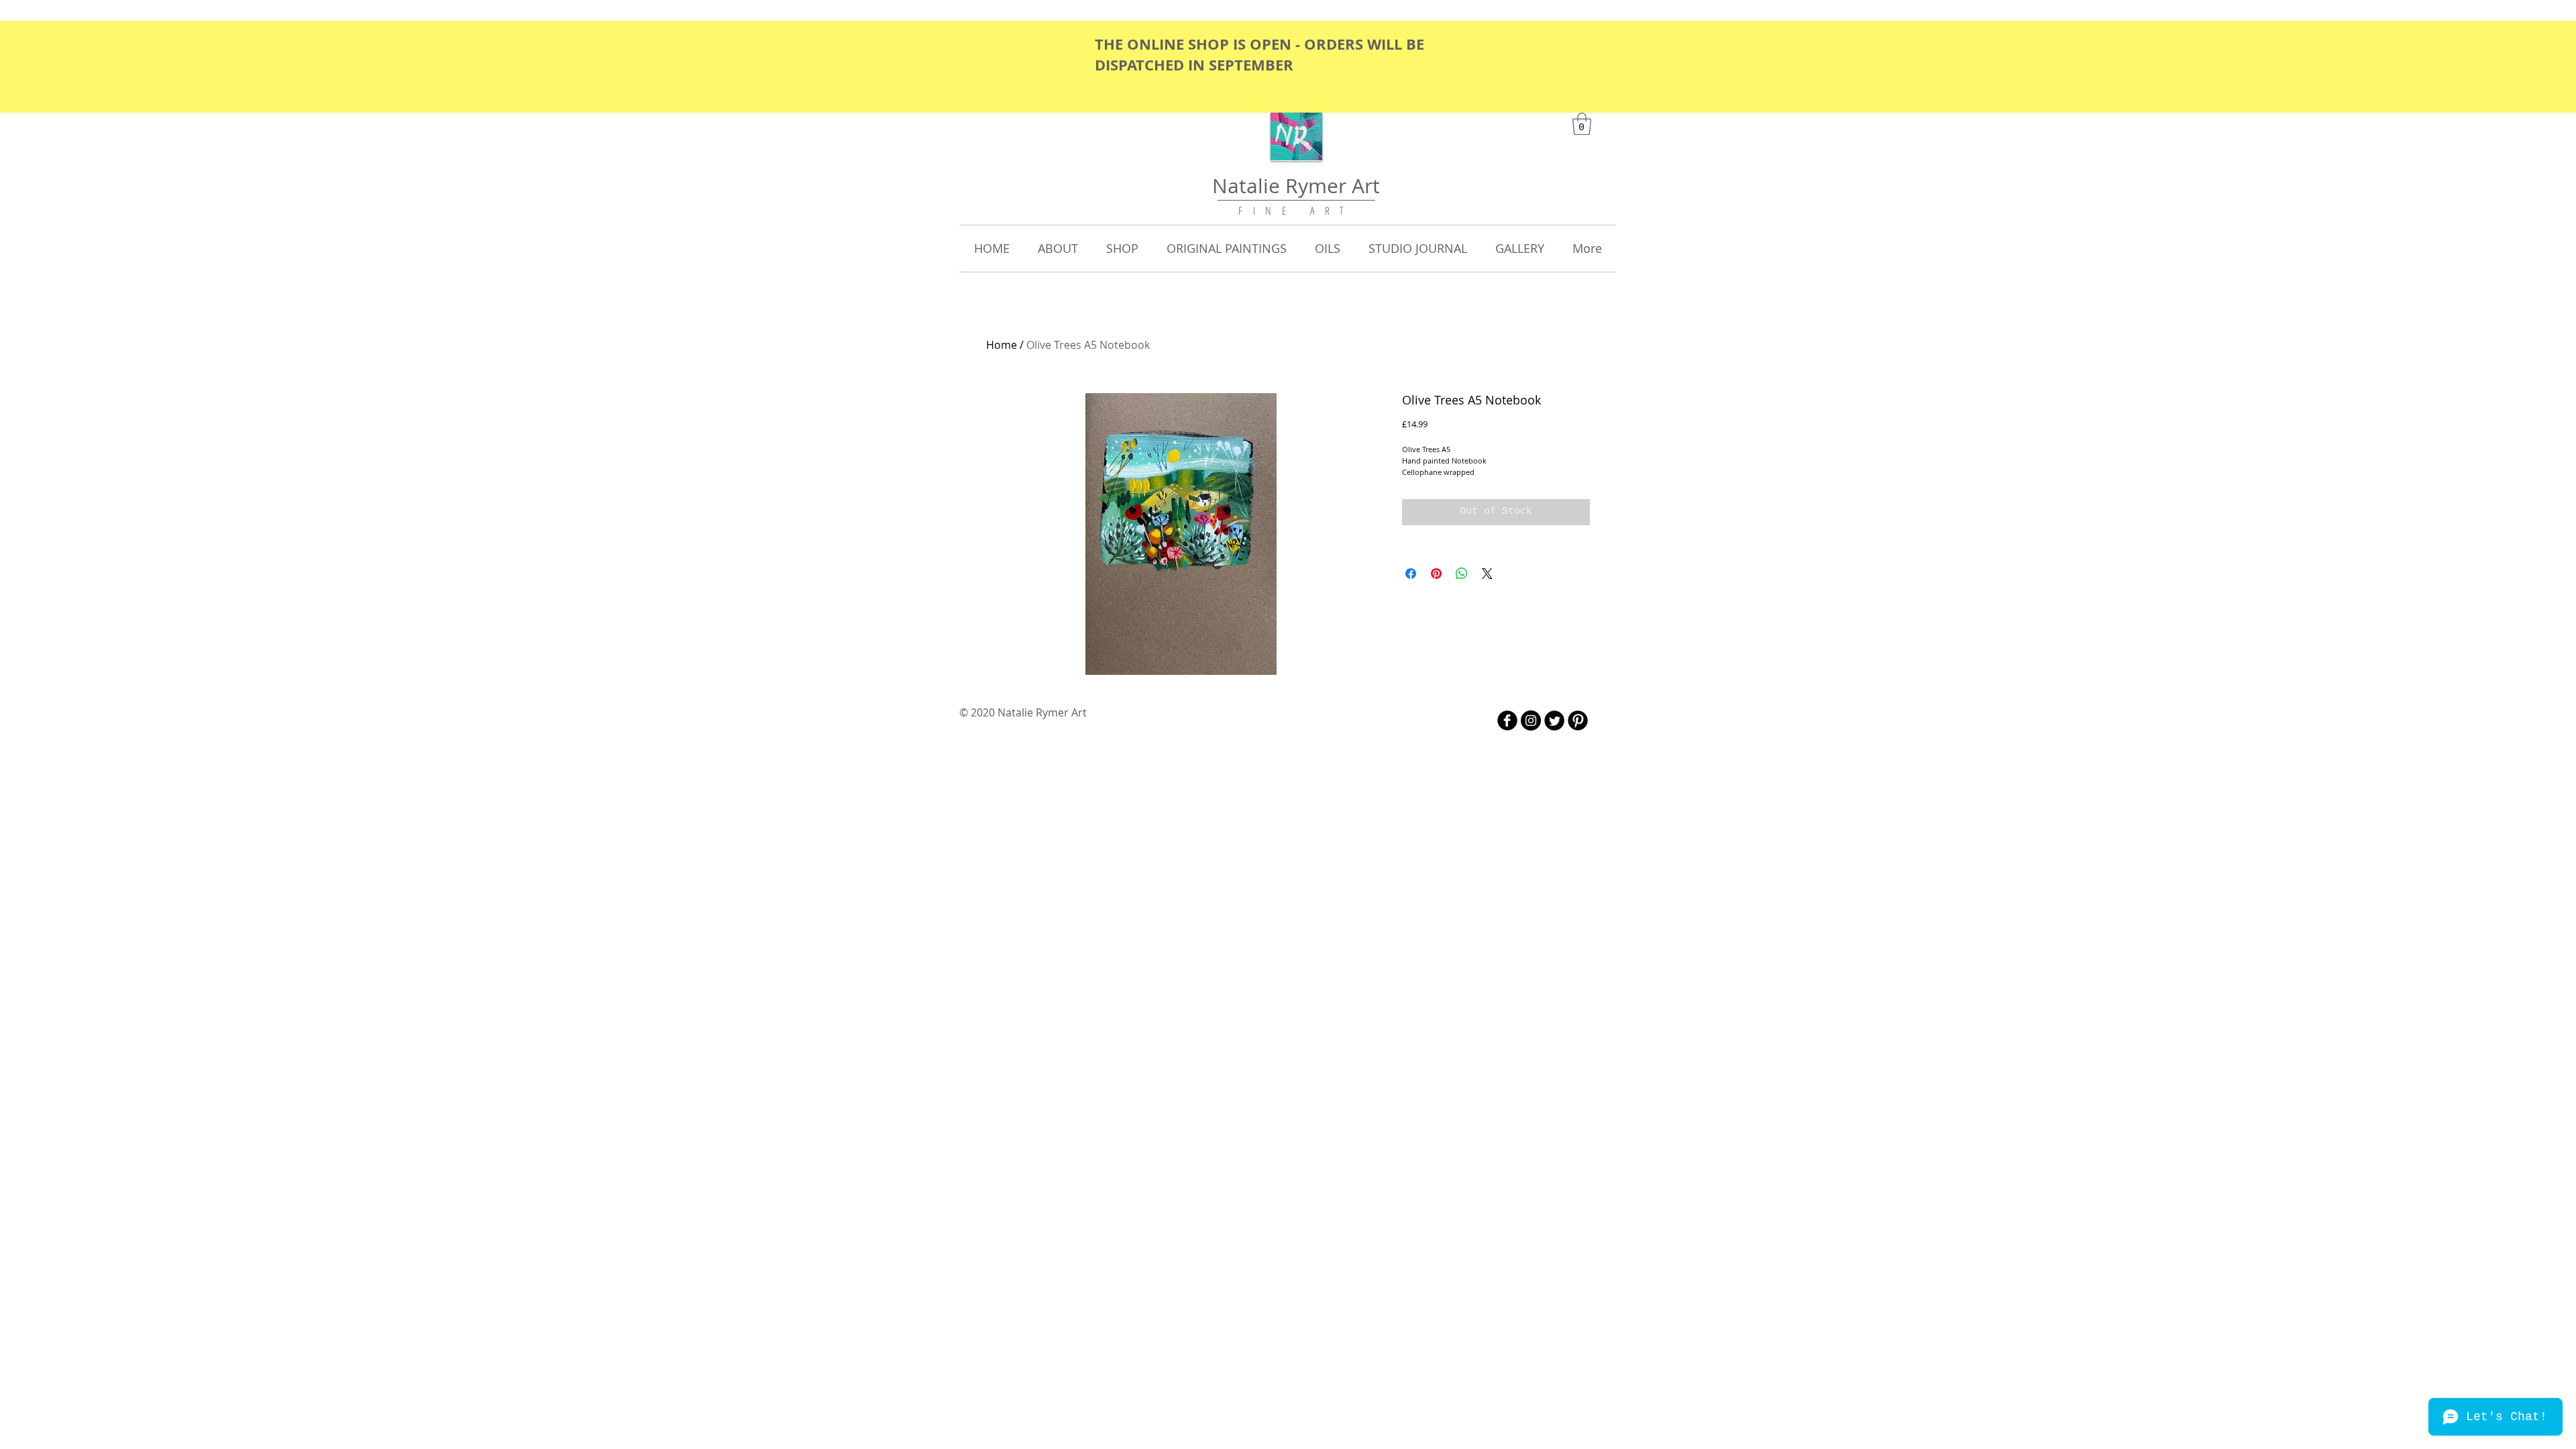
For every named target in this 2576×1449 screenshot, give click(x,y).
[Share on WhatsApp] (1462, 574)
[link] (1582, 124)
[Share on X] (1487, 574)
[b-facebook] (1507, 720)
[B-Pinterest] (1578, 720)
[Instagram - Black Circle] (1531, 720)
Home (1002, 345)
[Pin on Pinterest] (1436, 574)
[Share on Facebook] (1411, 574)
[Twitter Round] (1554, 720)
